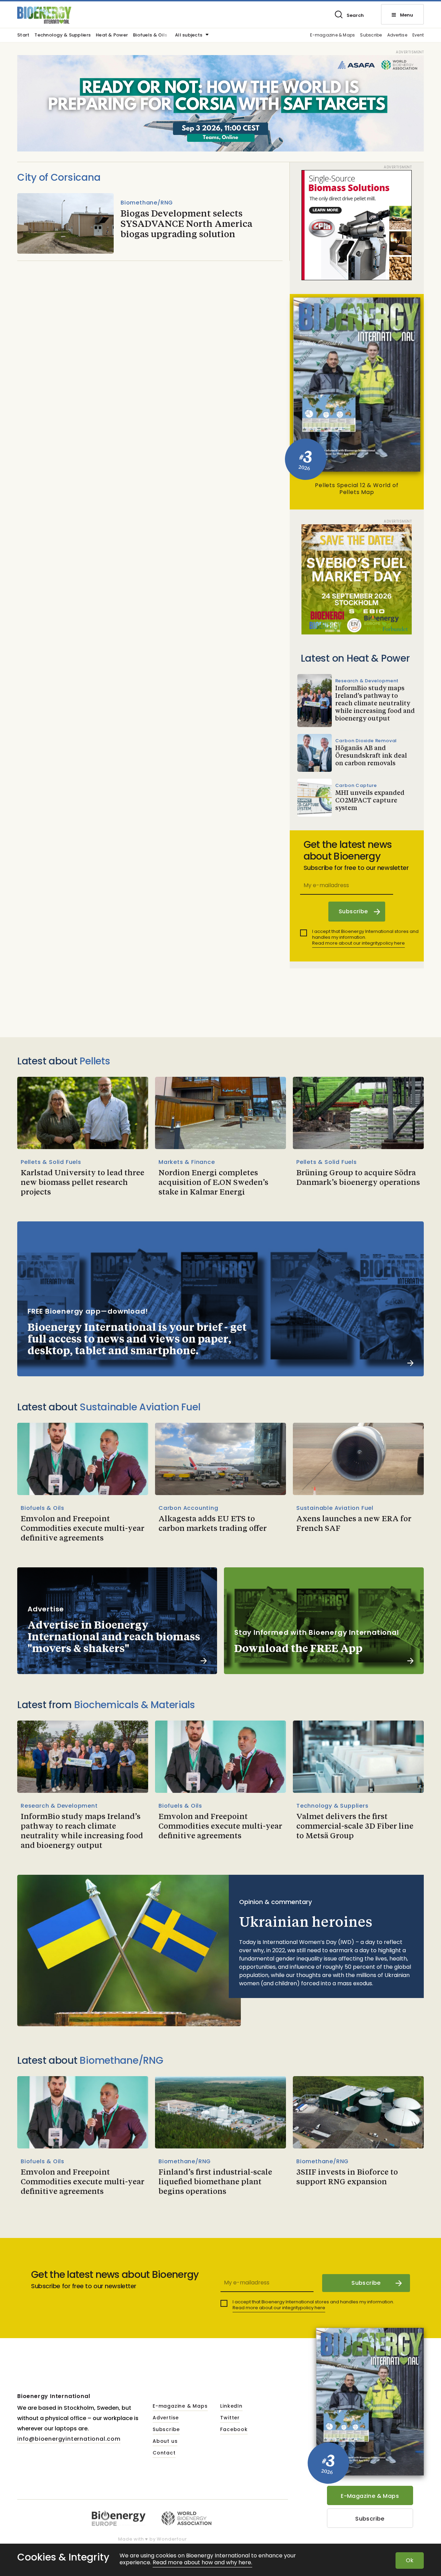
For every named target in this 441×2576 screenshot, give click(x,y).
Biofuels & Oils (150, 35)
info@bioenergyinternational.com (69, 2439)
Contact (164, 2453)
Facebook (234, 2430)
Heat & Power (112, 35)
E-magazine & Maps (332, 35)
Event (418, 35)
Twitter (230, 2418)
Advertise (397, 35)
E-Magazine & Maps (370, 2496)
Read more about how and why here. (202, 2563)
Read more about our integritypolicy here (358, 943)
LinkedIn (231, 2406)
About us (165, 2441)
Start (23, 35)
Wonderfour (172, 2539)
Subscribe (371, 35)
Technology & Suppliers (63, 35)
